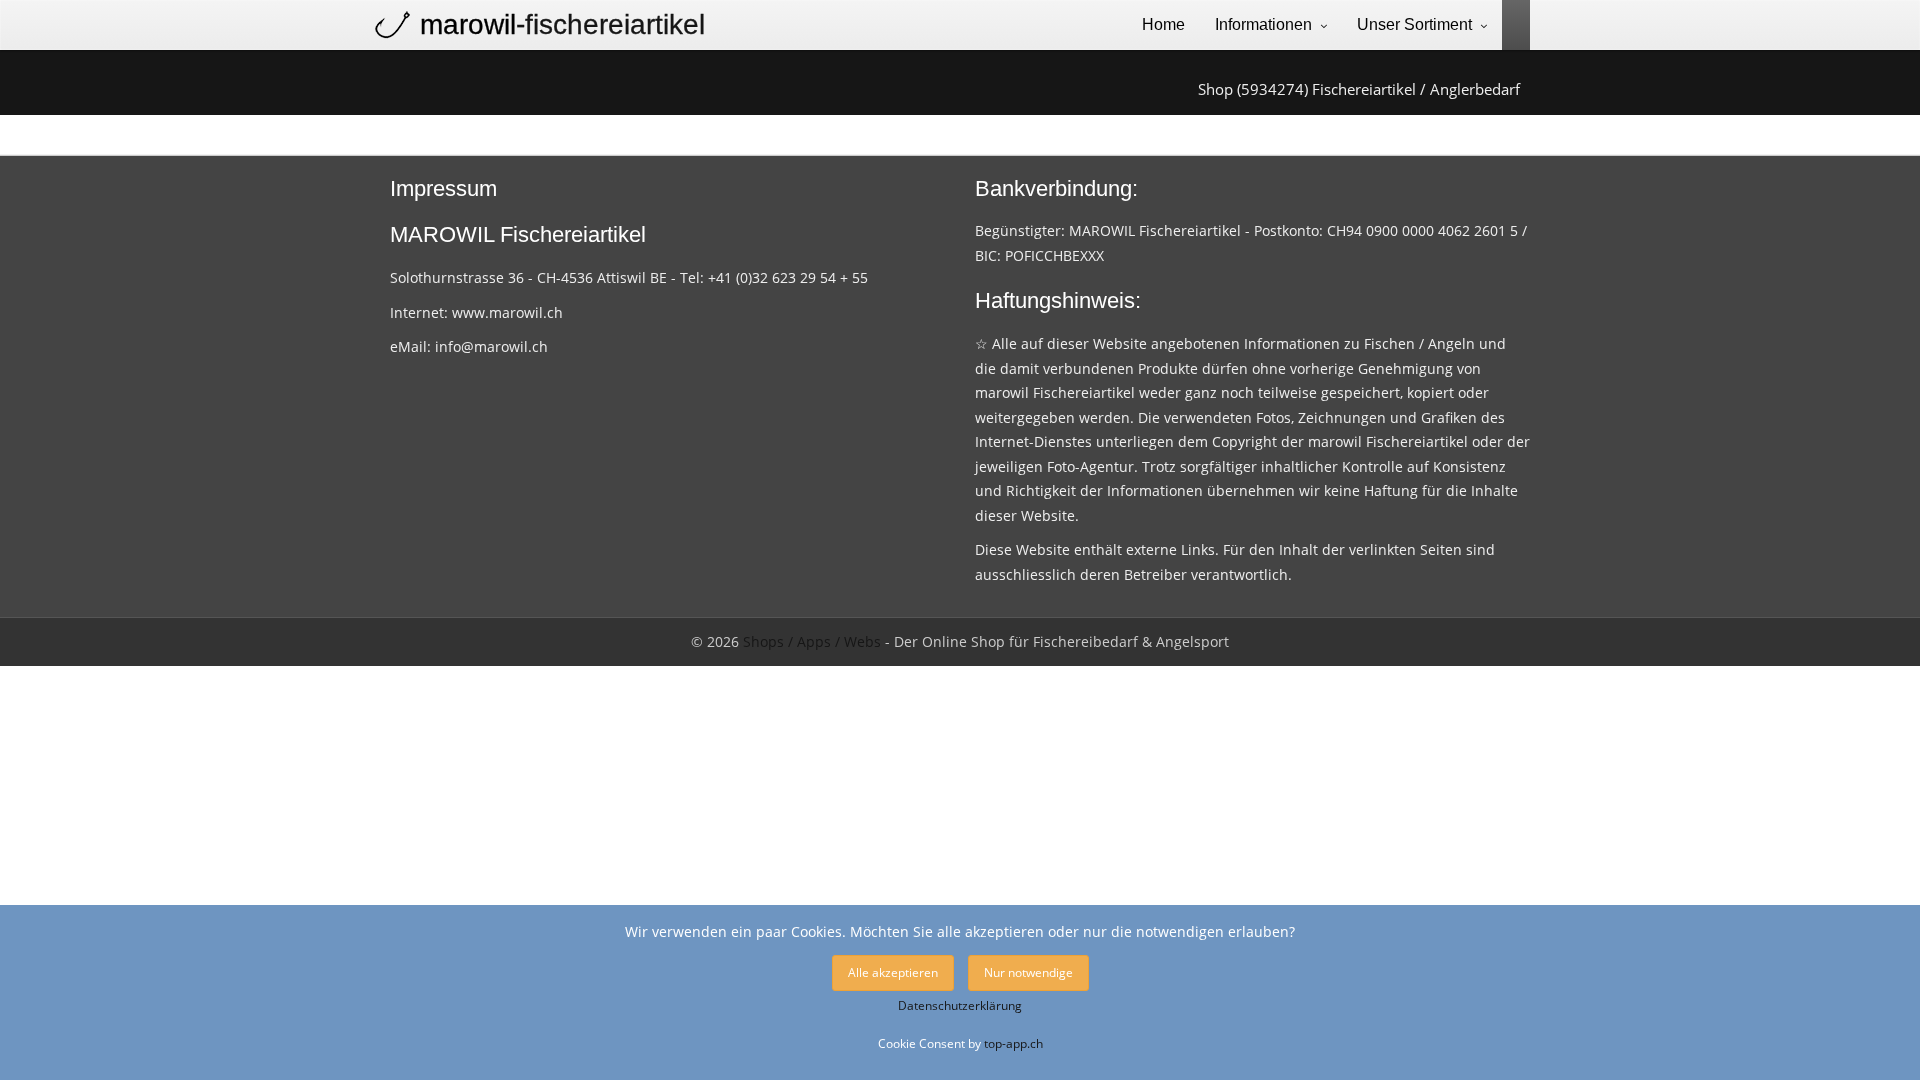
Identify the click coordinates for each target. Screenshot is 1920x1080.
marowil (562, 24)
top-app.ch (1013, 1043)
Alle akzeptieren (893, 972)
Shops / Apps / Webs (812, 641)
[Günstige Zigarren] (1508, 23)
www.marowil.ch (507, 312)
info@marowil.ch (491, 346)
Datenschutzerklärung (960, 1005)
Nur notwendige (1028, 972)
